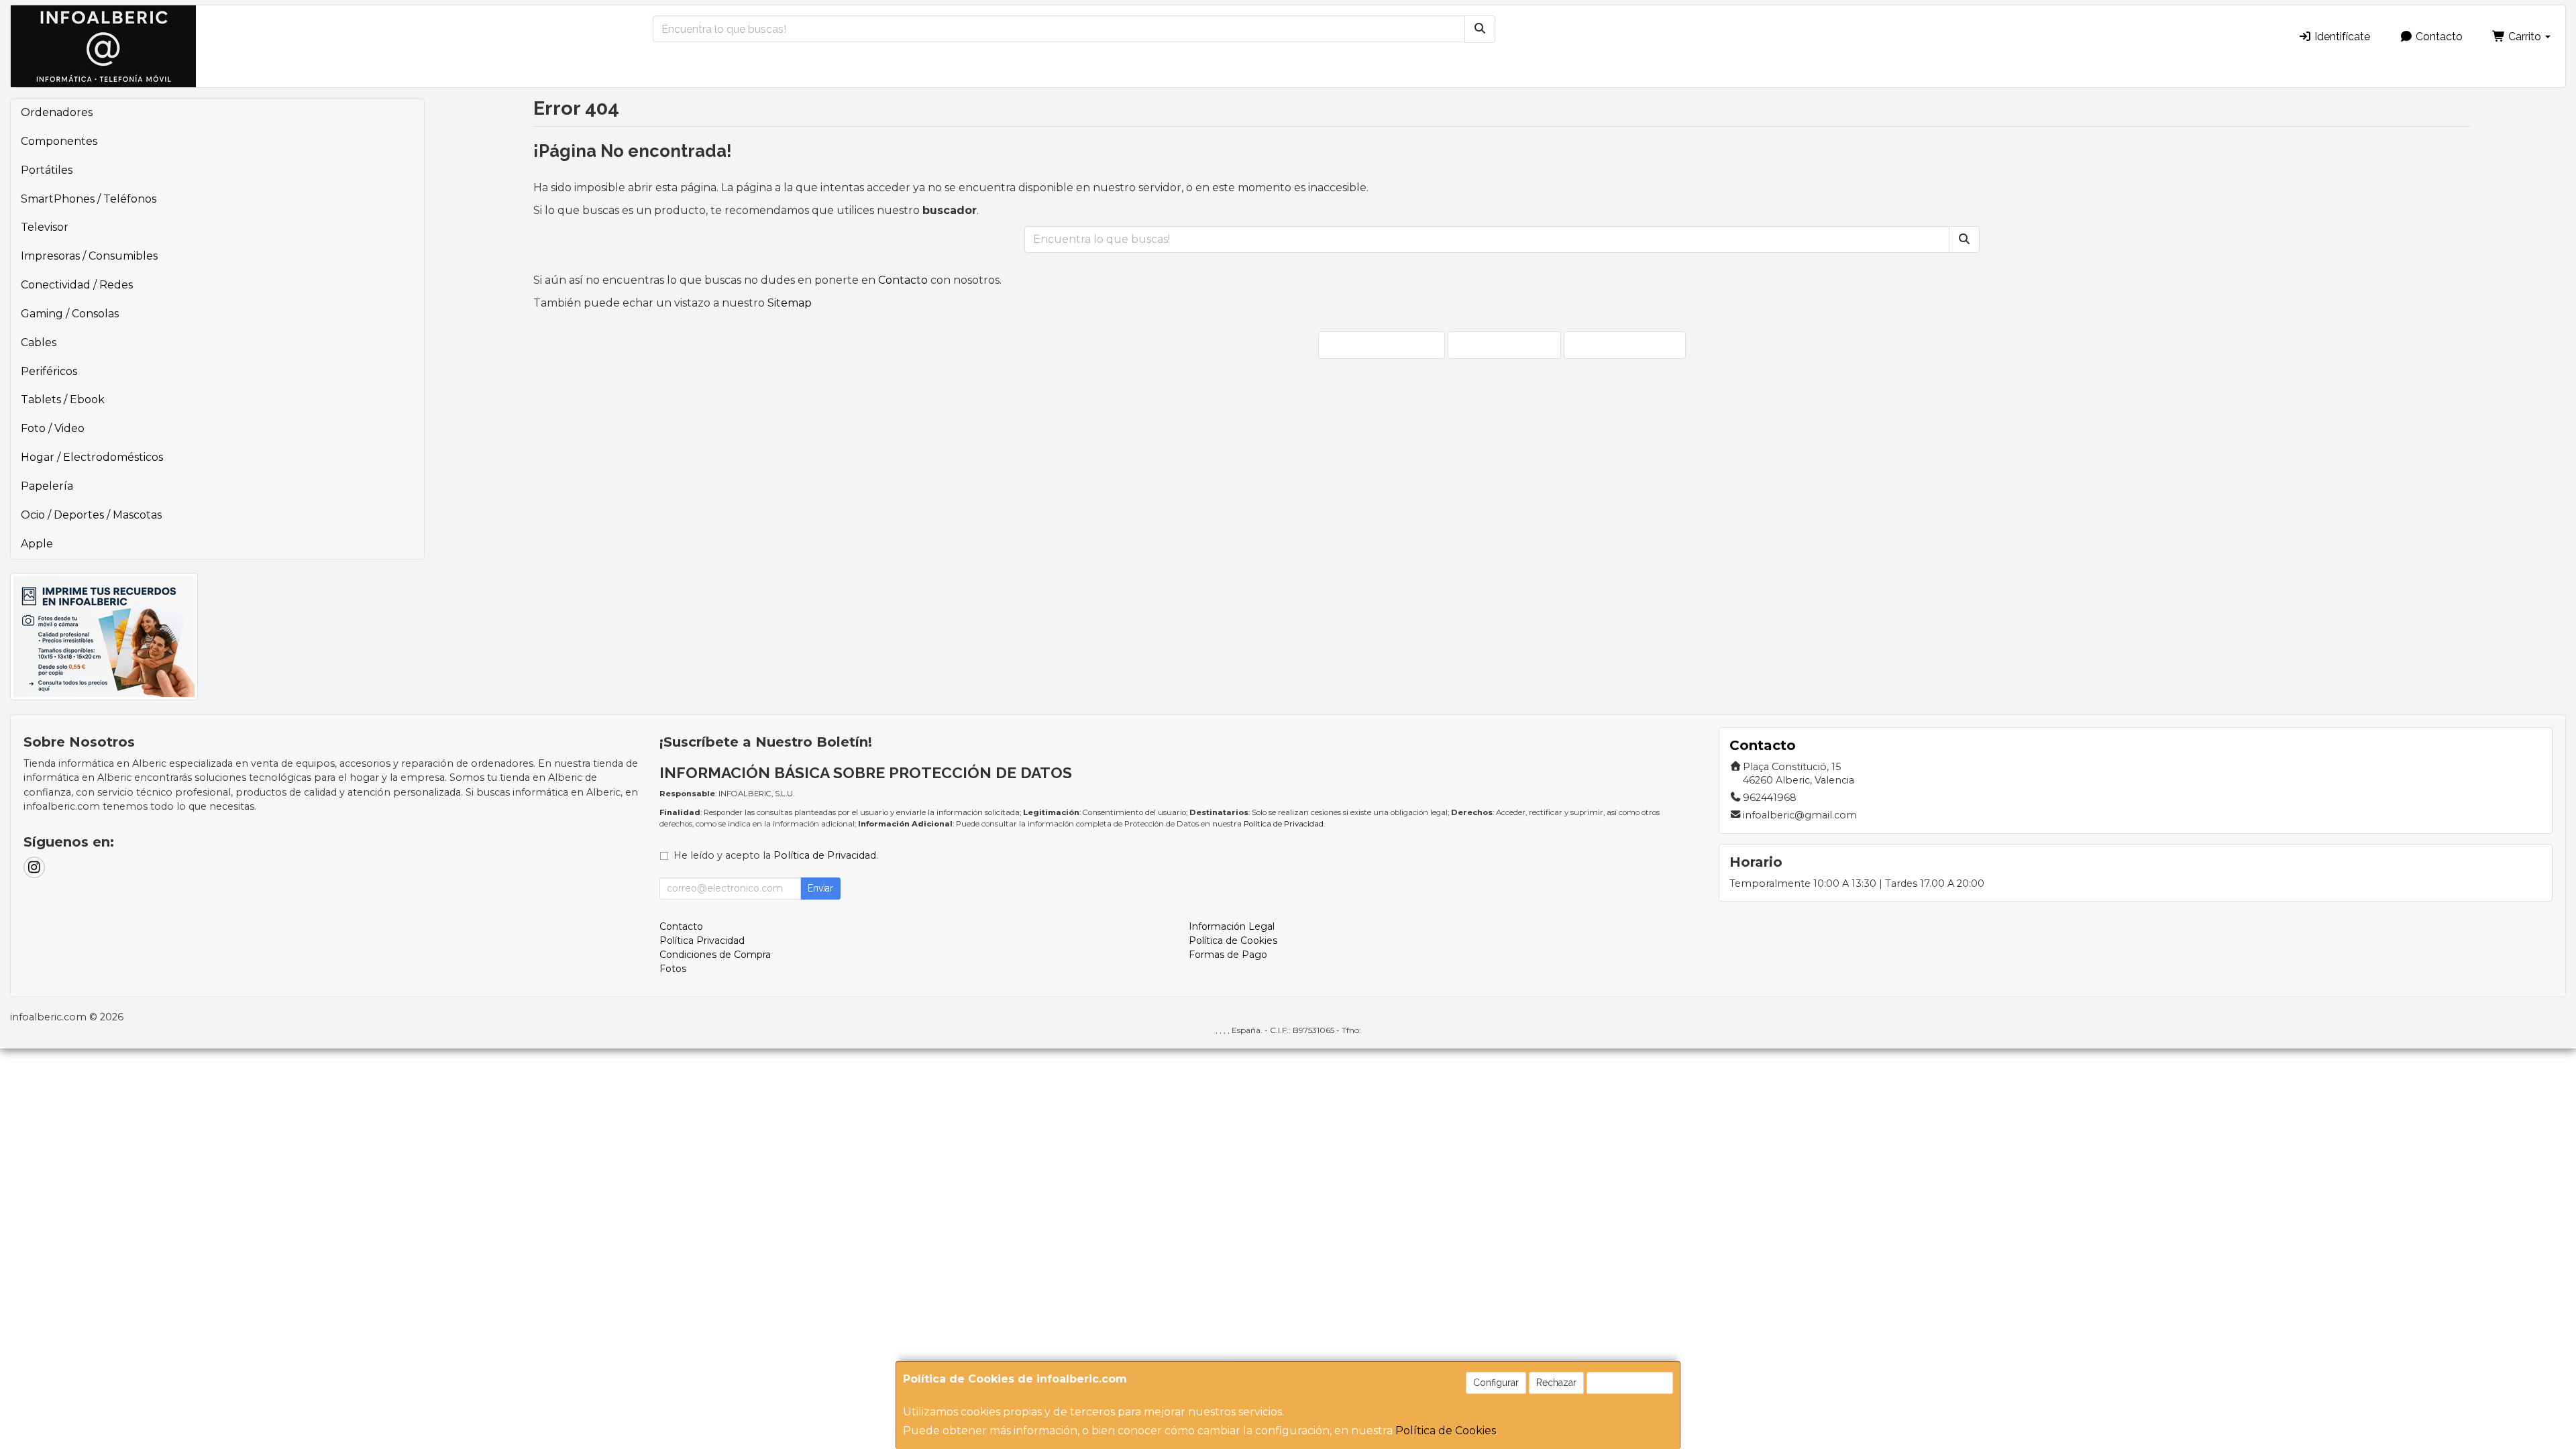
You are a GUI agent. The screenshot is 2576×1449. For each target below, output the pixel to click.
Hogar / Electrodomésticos (92, 457)
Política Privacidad (702, 941)
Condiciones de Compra (715, 955)
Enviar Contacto (1511, 344)
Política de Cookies (1446, 1431)
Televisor (45, 227)
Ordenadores (57, 112)
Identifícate (2341, 37)
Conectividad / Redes (77, 285)
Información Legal (1232, 926)
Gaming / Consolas (70, 314)
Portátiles (47, 170)
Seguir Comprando (1388, 344)
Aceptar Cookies (1630, 1383)
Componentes (59, 141)
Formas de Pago (1228, 955)
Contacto (2438, 37)
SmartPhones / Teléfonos (89, 199)
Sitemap (790, 303)
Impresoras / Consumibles (89, 256)
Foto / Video (53, 428)
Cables (39, 342)
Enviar (820, 888)
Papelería (47, 486)
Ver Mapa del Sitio (1631, 344)
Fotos (673, 969)
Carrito (2525, 37)
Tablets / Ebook (63, 399)
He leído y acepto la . (776, 855)
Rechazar (1556, 1383)
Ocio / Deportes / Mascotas (91, 515)
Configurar (1496, 1383)
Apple (37, 544)
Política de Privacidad (1284, 824)
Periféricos (49, 371)
